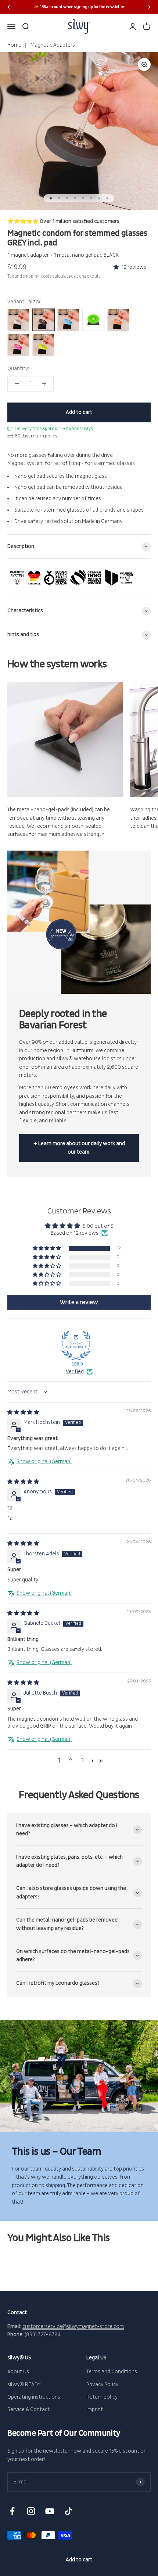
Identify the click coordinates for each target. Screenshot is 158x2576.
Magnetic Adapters (52, 45)
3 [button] (82, 1760)
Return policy (102, 2397)
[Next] (149, 7)
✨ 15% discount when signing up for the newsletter (79, 7)
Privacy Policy (102, 2384)
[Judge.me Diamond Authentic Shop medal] (76, 1346)
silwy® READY (24, 2384)
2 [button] (71, 1760)
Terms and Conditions (112, 2372)
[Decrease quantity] (17, 384)
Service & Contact (28, 2409)
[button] (117, 267)
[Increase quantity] (44, 384)
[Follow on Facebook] (12, 2511)
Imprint (95, 2409)
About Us (18, 2372)
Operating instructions (34, 2397)
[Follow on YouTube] (50, 2511)
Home (14, 45)
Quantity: (18, 369)
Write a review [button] (79, 1302)
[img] (23, 1412)
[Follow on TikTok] (69, 2511)
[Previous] (9, 7)
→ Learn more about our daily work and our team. (79, 1148)
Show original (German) (44, 1462)
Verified (75, 1372)
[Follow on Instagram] (31, 2511)
